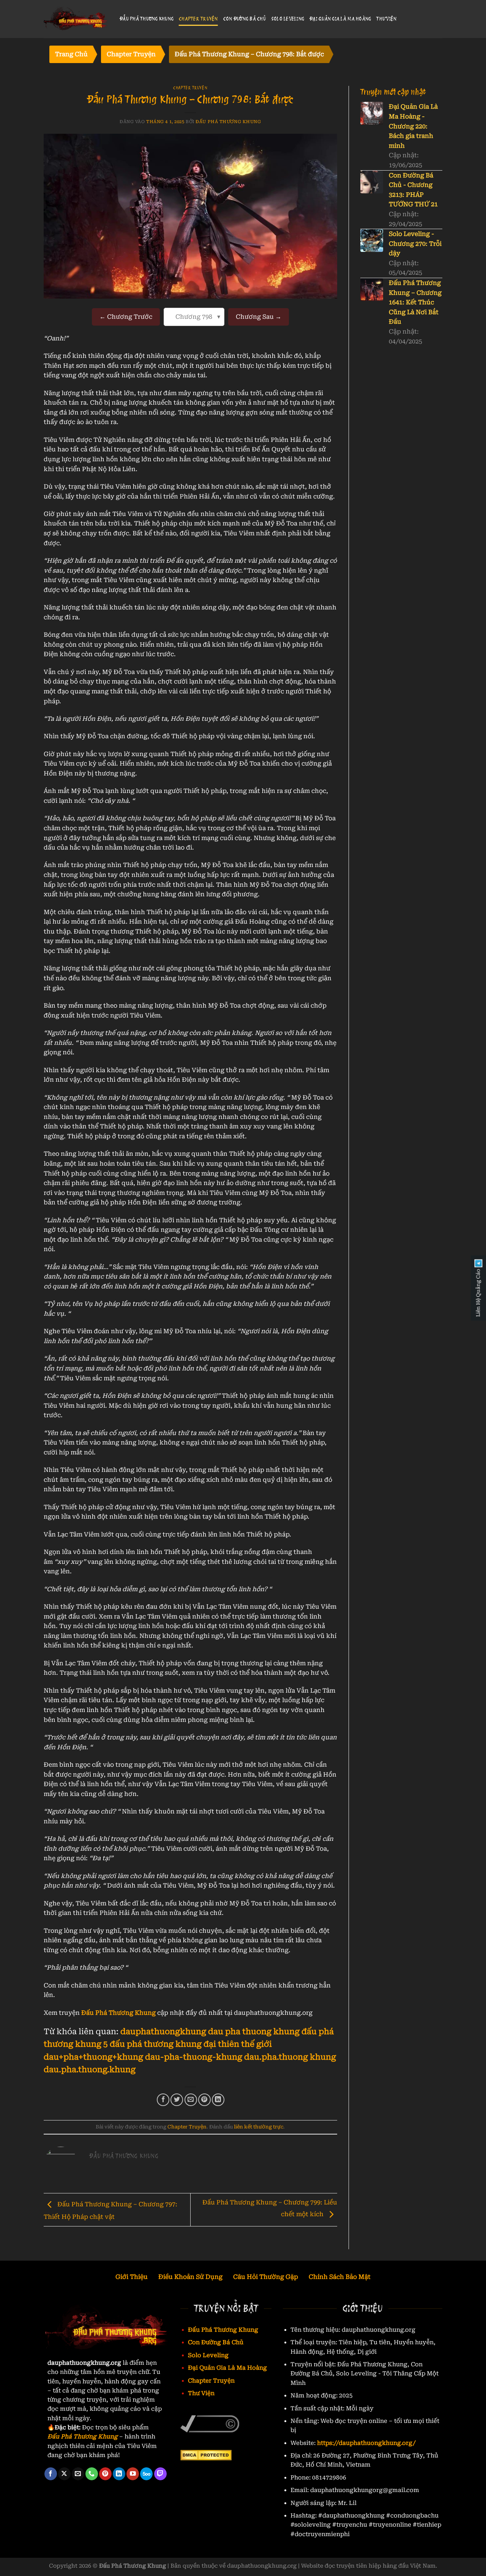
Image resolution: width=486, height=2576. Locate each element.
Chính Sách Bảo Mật (340, 2277)
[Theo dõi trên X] (64, 2474)
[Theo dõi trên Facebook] (51, 2474)
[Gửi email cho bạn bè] (191, 2100)
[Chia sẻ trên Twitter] (177, 2100)
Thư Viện (386, 19)
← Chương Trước (126, 317)
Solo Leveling (288, 19)
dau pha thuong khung (254, 2032)
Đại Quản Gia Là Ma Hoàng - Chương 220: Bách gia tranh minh (413, 126)
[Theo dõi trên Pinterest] (105, 2474)
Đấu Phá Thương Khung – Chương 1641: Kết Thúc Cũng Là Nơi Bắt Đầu (415, 302)
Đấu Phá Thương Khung (147, 19)
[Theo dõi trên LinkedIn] (119, 2474)
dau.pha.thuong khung (290, 2057)
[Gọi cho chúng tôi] (92, 2474)
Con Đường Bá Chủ (245, 19)
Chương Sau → (259, 317)
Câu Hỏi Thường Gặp (266, 2277)
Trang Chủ (71, 54)
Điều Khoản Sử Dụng (190, 2277)
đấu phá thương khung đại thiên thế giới (191, 2044)
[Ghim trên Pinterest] (204, 2100)
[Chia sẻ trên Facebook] (163, 2100)
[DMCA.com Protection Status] (206, 2455)
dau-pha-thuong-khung (194, 2057)
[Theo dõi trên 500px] (146, 2474)
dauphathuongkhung (163, 2032)
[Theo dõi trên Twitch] (160, 2474)
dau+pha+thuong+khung (93, 2057)
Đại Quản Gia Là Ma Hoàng (340, 19)
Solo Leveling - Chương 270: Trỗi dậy (415, 244)
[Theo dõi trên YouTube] (133, 2474)
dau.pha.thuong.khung (90, 2070)
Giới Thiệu (132, 2277)
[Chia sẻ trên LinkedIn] (218, 2100)
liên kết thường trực (259, 2127)
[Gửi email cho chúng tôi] (78, 2474)
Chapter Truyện (198, 19)
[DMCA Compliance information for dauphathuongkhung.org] (210, 2423)
